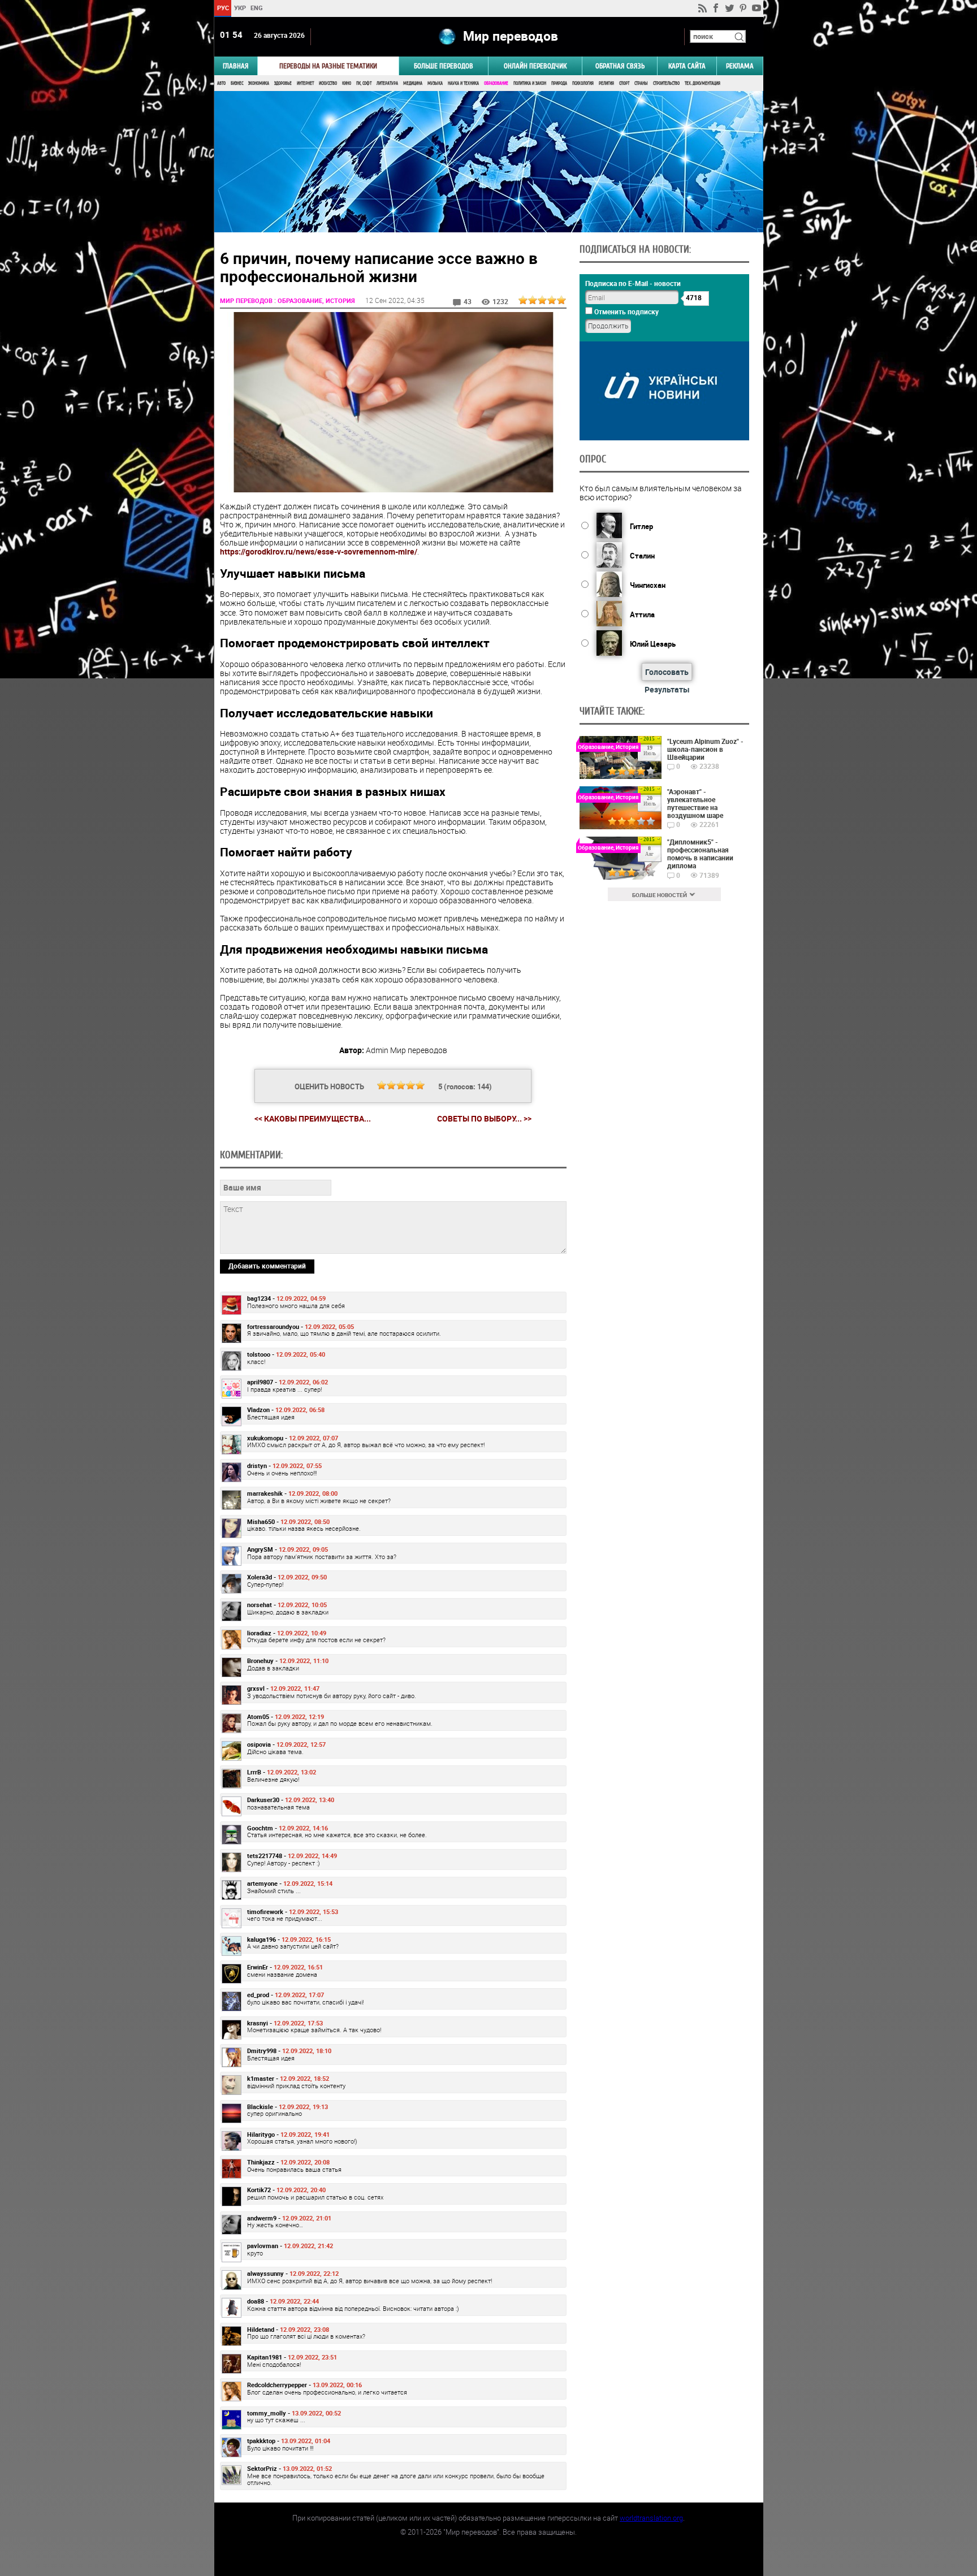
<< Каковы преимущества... (313, 1118)
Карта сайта (687, 66)
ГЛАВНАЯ (236, 66)
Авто (221, 83)
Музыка (435, 83)
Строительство (666, 83)
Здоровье (283, 83)
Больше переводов (444, 66)
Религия (606, 83)
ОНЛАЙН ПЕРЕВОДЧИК (535, 66)
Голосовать (667, 672)
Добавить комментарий (267, 1266)
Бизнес (237, 83)
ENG (257, 8)
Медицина (413, 83)
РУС (222, 8)
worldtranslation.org (651, 2518)
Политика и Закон (530, 83)
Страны (641, 83)
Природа (559, 83)
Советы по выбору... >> (484, 1119)
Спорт (624, 83)
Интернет (305, 83)
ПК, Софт (364, 83)
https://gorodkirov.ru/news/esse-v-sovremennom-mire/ (319, 551)
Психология (583, 83)
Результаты (667, 689)
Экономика (259, 83)
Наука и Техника (463, 83)
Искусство (328, 83)
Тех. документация (703, 83)
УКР (239, 8)
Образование (496, 83)
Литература (387, 83)
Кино (347, 83)
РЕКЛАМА (740, 66)
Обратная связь (620, 66)
